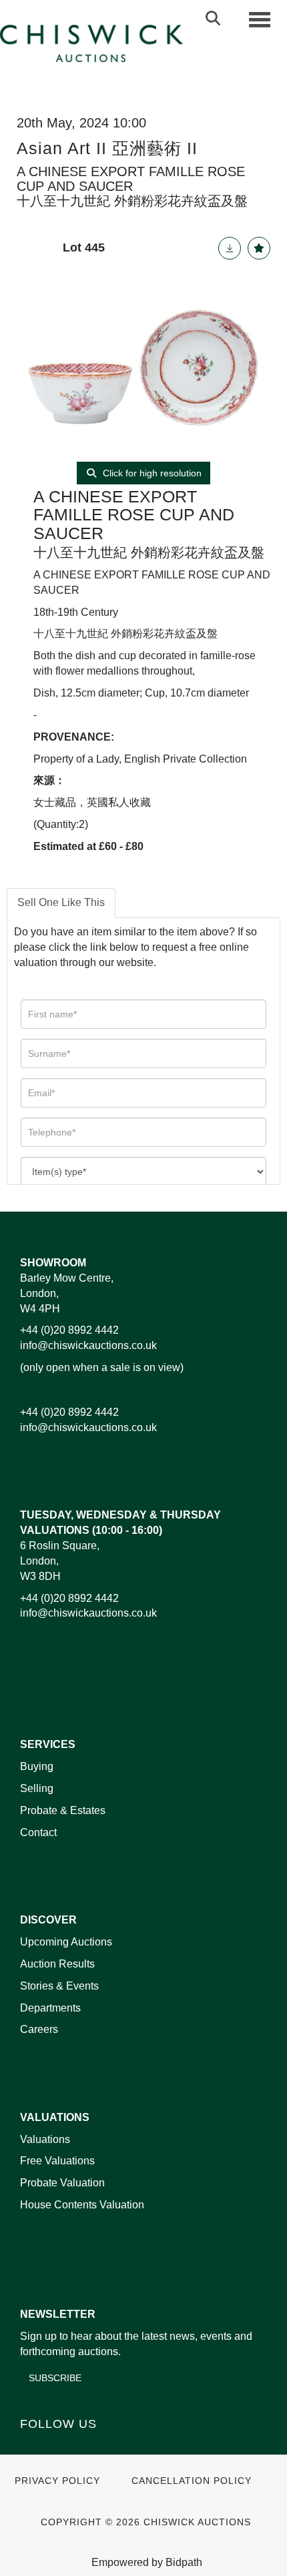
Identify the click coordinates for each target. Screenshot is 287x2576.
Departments (50, 2008)
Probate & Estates (63, 1810)
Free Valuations (57, 2161)
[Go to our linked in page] (61, 2447)
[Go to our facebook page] (33, 2447)
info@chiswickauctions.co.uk (88, 1345)
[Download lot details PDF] (230, 248)
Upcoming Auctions (66, 1942)
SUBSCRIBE (55, 2378)
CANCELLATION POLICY (192, 2481)
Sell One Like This (61, 902)
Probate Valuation (62, 2183)
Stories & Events (61, 1986)
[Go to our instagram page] (116, 2447)
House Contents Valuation (82, 2205)
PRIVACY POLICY (57, 2481)
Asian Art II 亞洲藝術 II (107, 148)
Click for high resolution (151, 473)
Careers (39, 2029)
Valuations (45, 2139)
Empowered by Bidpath (147, 2562)
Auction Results (57, 1964)
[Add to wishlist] (259, 248)
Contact (38, 1832)
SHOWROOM (53, 1263)
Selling (37, 1788)
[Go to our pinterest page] (88, 2447)
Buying (37, 1766)
